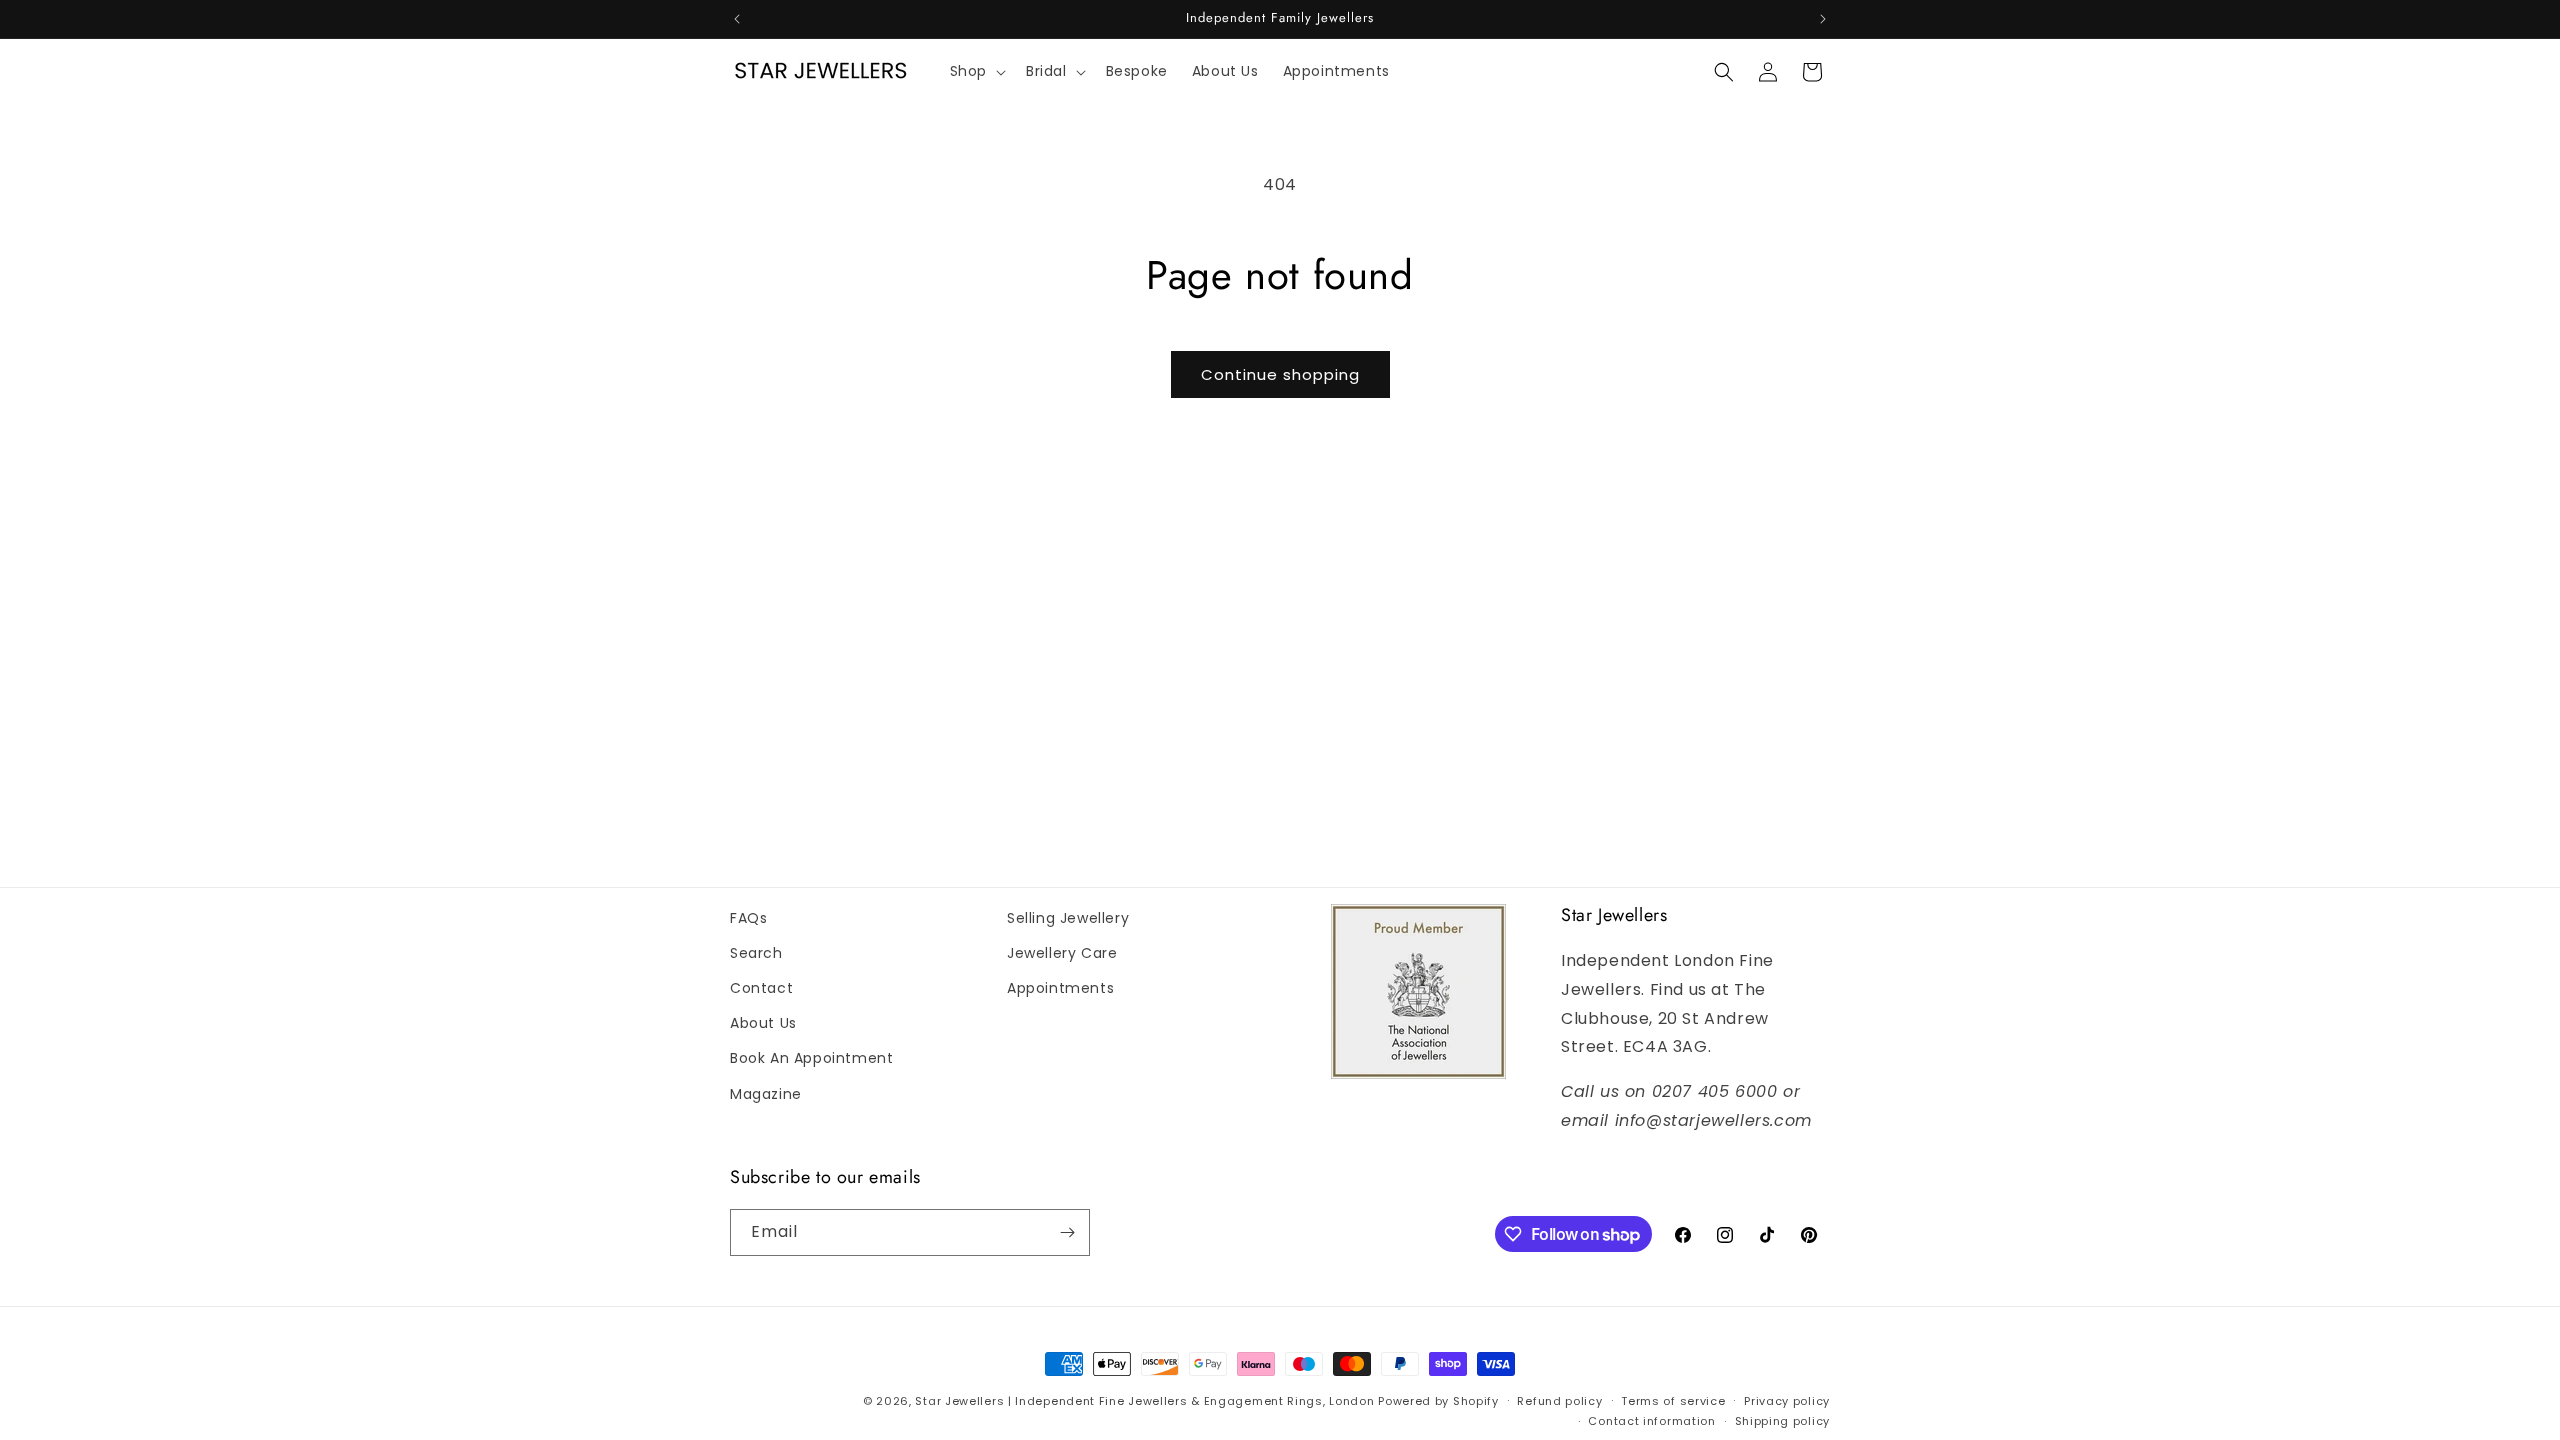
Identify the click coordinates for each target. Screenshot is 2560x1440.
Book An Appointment (811, 1058)
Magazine (766, 1094)
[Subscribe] (1067, 1232)
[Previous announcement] (737, 19)
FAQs (748, 918)
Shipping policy (1783, 1421)
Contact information (1651, 1421)
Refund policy (1559, 1401)
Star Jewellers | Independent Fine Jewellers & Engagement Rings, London (1144, 1401)
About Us (763, 1023)
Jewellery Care (1062, 953)
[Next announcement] (1823, 19)
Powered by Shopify (1438, 1401)
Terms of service (1673, 1401)
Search (756, 953)
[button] (976, 72)
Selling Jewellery (1068, 918)
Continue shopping (1280, 374)
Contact (761, 988)
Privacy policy (1787, 1401)
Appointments (1060, 988)
